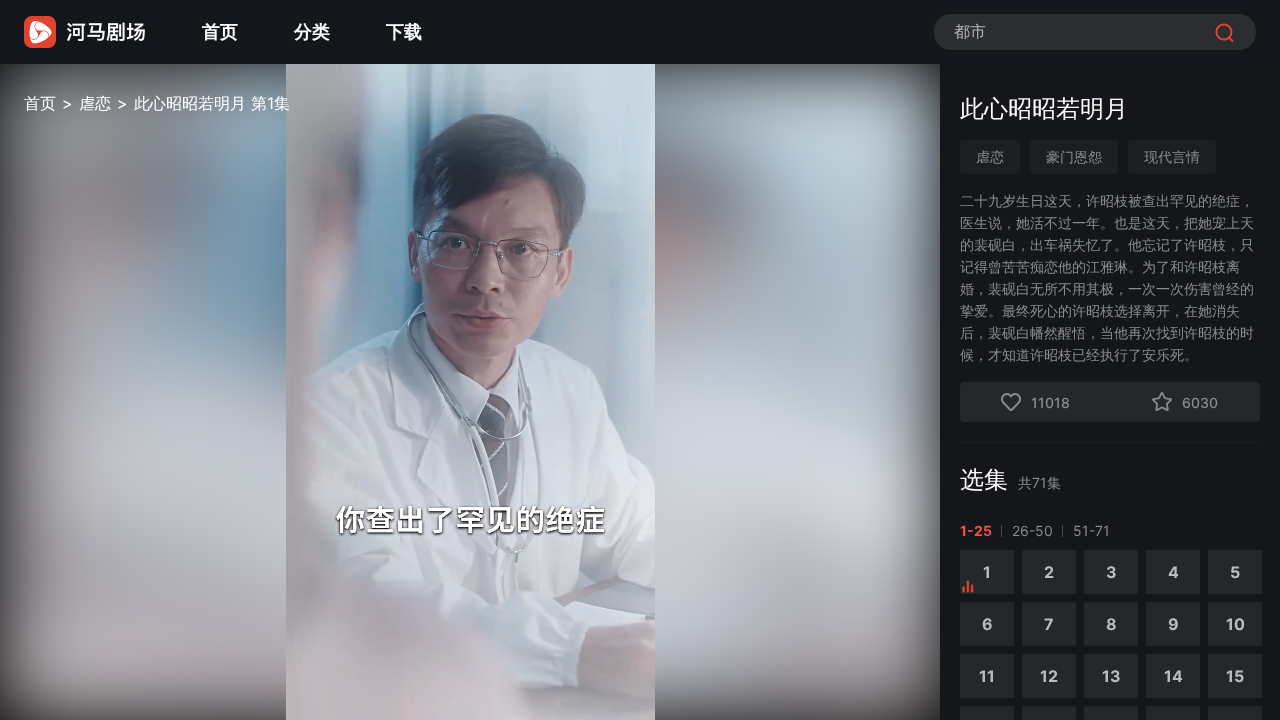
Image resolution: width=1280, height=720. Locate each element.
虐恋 (95, 103)
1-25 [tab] (976, 530)
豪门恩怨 (1074, 156)
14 (1173, 676)
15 (1235, 676)
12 (1049, 676)
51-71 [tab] (1091, 530)
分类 (312, 31)
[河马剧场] (85, 32)
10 (1235, 624)
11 (987, 676)
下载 (404, 31)
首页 (220, 31)
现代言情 (1172, 156)
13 (1111, 676)
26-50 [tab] (1032, 530)
